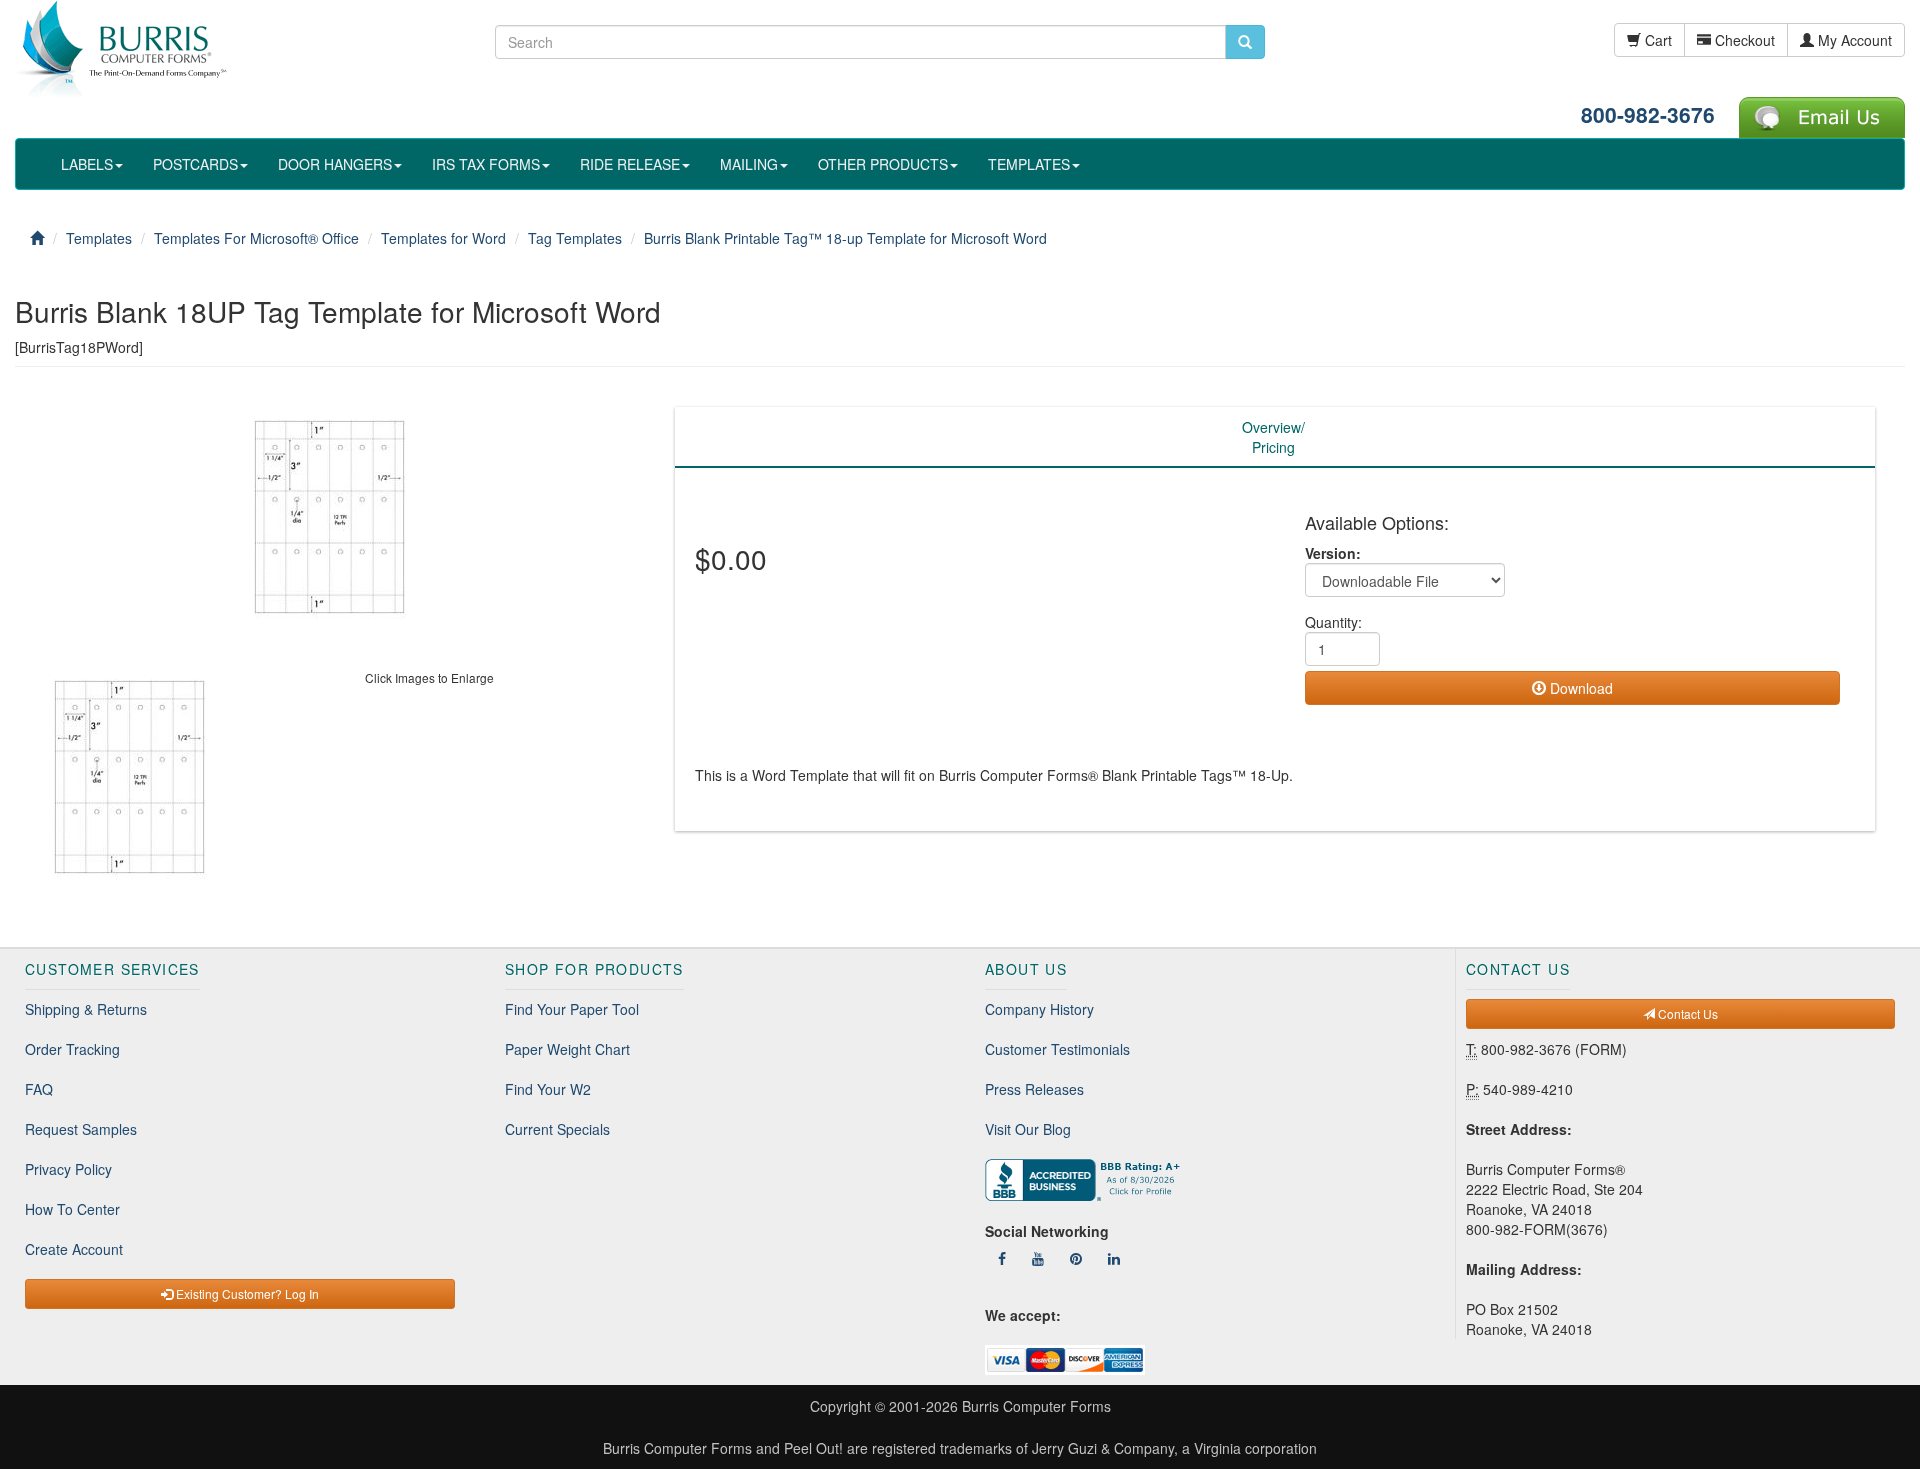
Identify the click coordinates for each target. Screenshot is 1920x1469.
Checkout (1743, 40)
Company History (1039, 1009)
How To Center (72, 1209)
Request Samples (81, 1129)
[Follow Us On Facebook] (1002, 1258)
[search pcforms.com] (1245, 42)
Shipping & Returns (86, 1009)
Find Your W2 (548, 1089)
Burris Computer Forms (1036, 1406)
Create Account (74, 1249)
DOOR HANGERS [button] (335, 164)
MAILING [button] (749, 164)
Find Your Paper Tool (572, 1009)
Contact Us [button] (1686, 1013)
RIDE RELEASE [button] (630, 164)
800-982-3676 (1648, 114)
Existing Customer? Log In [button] (246, 1293)
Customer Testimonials (1057, 1049)
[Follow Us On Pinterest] (1076, 1258)
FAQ (39, 1089)
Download (1579, 688)
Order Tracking (72, 1049)
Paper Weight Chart (567, 1049)
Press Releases (1034, 1089)
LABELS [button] (87, 164)
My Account (1853, 40)
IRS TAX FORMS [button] (486, 164)
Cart (1656, 40)
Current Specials (557, 1129)
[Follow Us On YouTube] (1038, 1258)
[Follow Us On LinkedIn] (1114, 1258)
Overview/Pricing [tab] (1273, 437)
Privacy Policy (68, 1169)
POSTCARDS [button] (195, 164)
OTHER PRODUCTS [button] (883, 164)
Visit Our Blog (1028, 1129)
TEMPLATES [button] (1029, 164)
